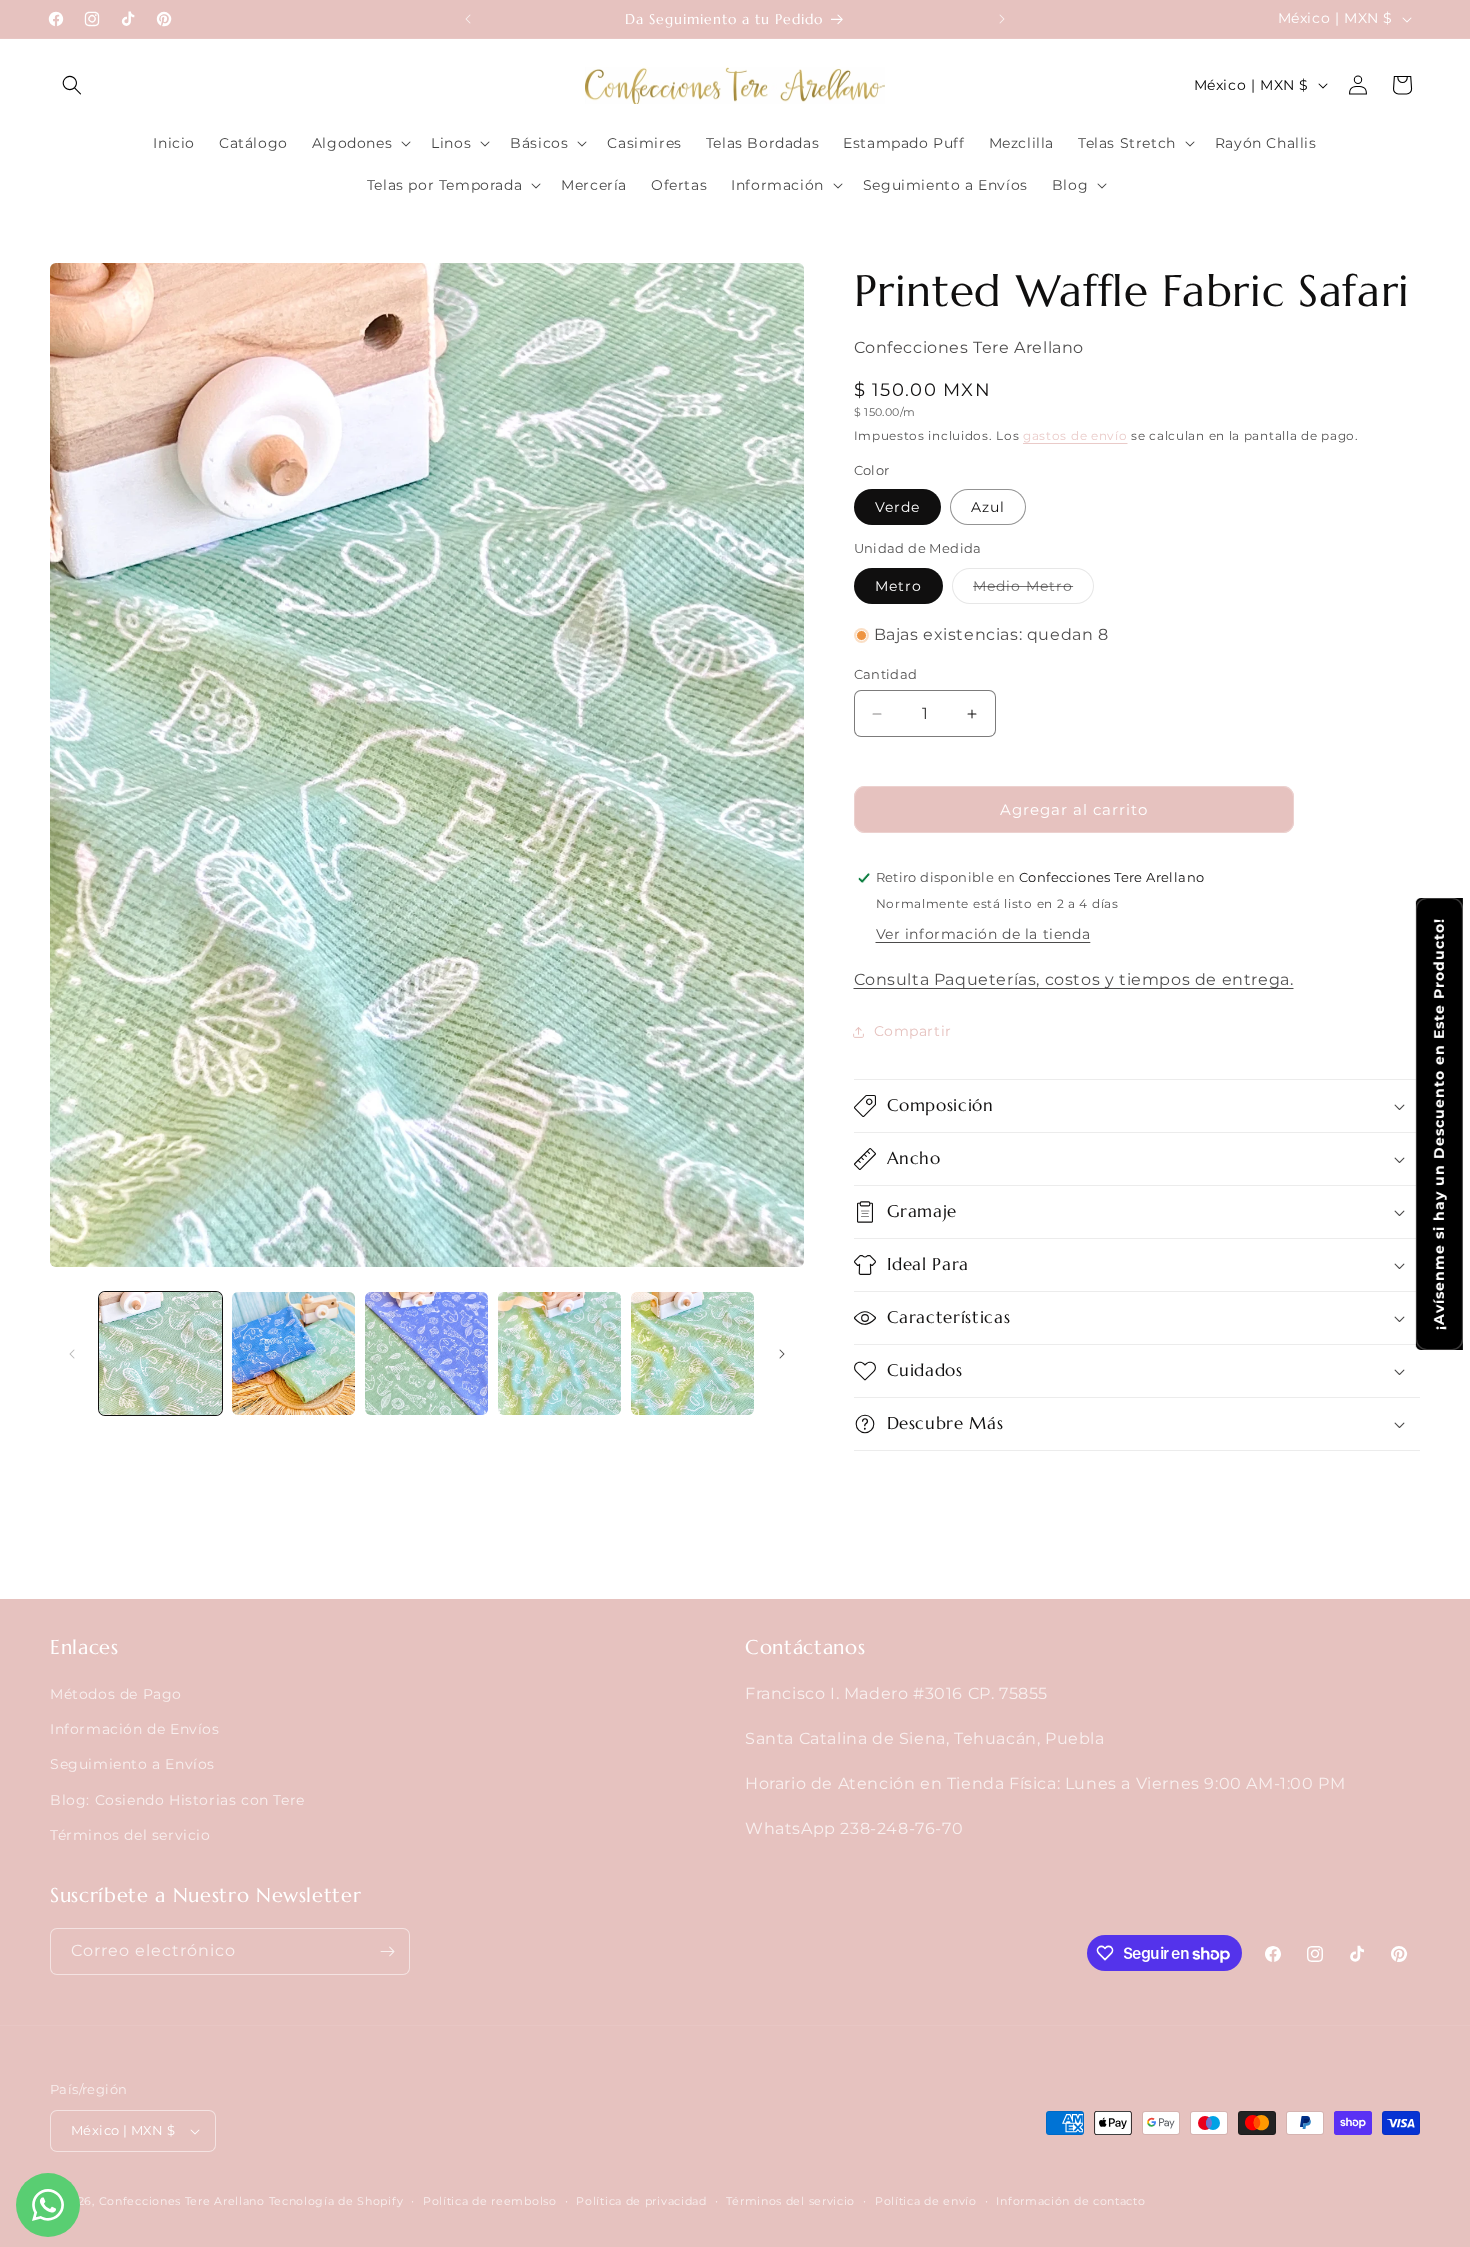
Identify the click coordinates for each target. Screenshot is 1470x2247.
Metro (898, 586)
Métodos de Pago (116, 1694)
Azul (988, 507)
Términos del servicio (130, 1835)
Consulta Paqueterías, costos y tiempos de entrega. (1074, 979)
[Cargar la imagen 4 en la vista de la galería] (559, 1353)
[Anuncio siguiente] (1002, 19)
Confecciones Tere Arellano (182, 2201)
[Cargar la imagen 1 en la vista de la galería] (160, 1353)
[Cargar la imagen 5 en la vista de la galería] (692, 1353)
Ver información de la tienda (983, 934)
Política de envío (926, 2201)
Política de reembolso (490, 2201)
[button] (72, 85)
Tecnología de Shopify (336, 2201)
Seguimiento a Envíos (132, 1764)
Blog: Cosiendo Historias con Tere (177, 1800)
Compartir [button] (913, 1031)
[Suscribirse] (387, 1951)
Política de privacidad (641, 2201)
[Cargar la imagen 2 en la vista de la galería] (293, 1353)
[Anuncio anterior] (468, 19)
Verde (897, 507)
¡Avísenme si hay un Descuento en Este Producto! (1439, 1124)
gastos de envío (1075, 435)
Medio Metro (1033, 590)
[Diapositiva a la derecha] (782, 1354)
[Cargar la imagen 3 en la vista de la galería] (426, 1353)
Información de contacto (1070, 2201)
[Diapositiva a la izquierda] (72, 1354)
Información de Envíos (135, 1729)
